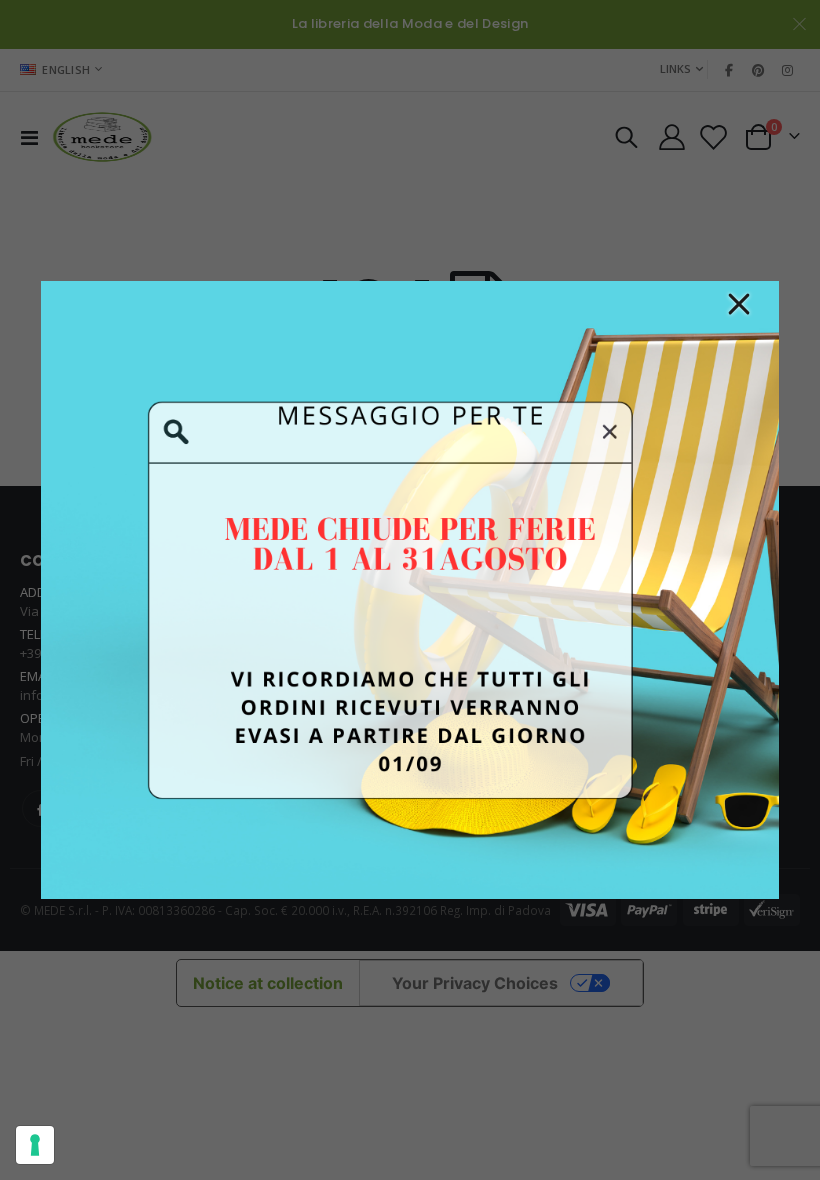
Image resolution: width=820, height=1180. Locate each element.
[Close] (739, 304)
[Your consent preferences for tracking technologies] (35, 1145)
